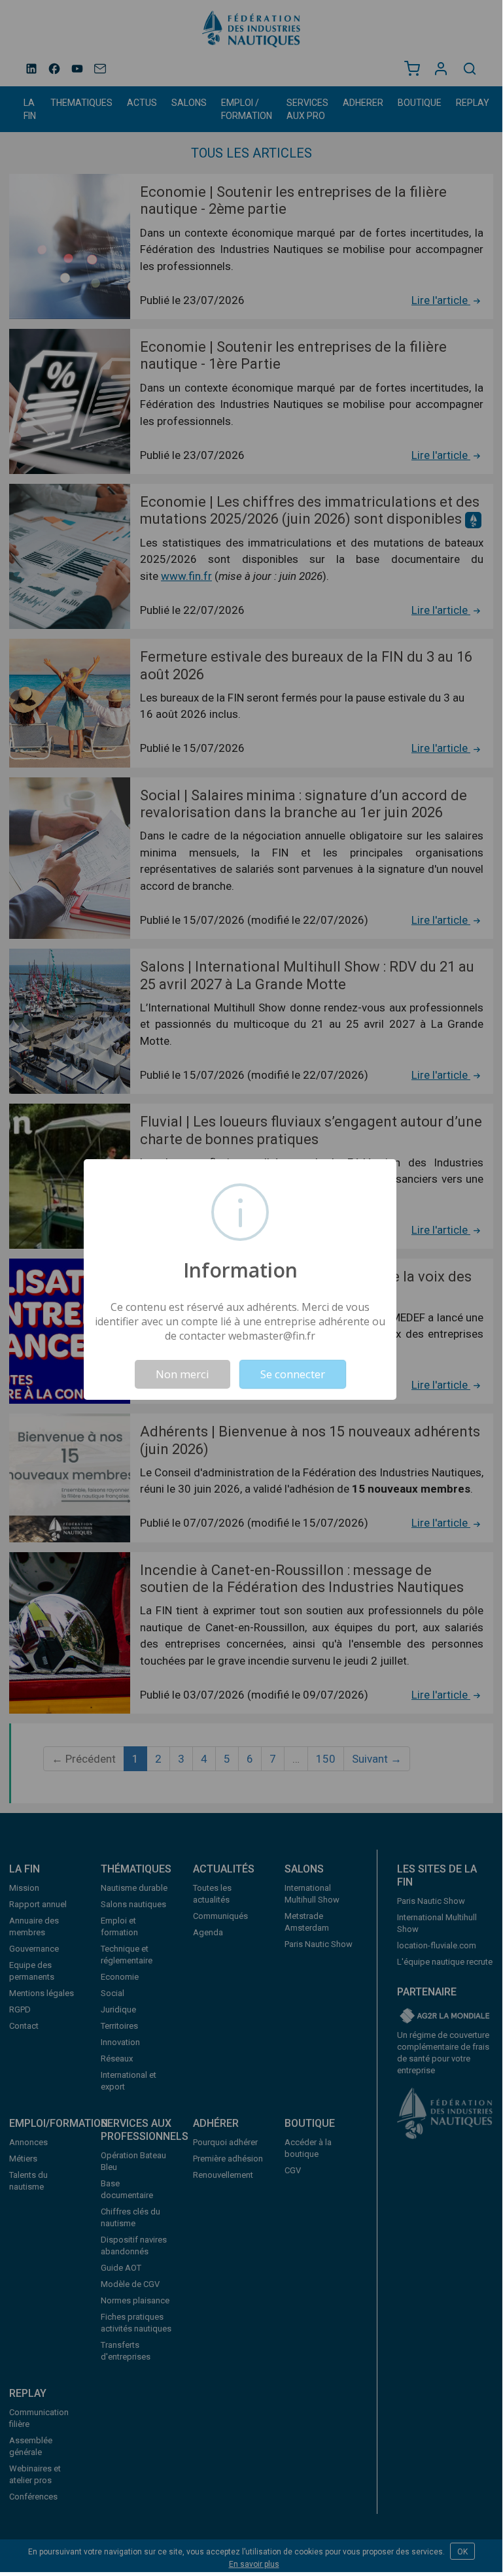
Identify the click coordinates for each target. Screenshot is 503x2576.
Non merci (182, 1374)
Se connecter (293, 1374)
